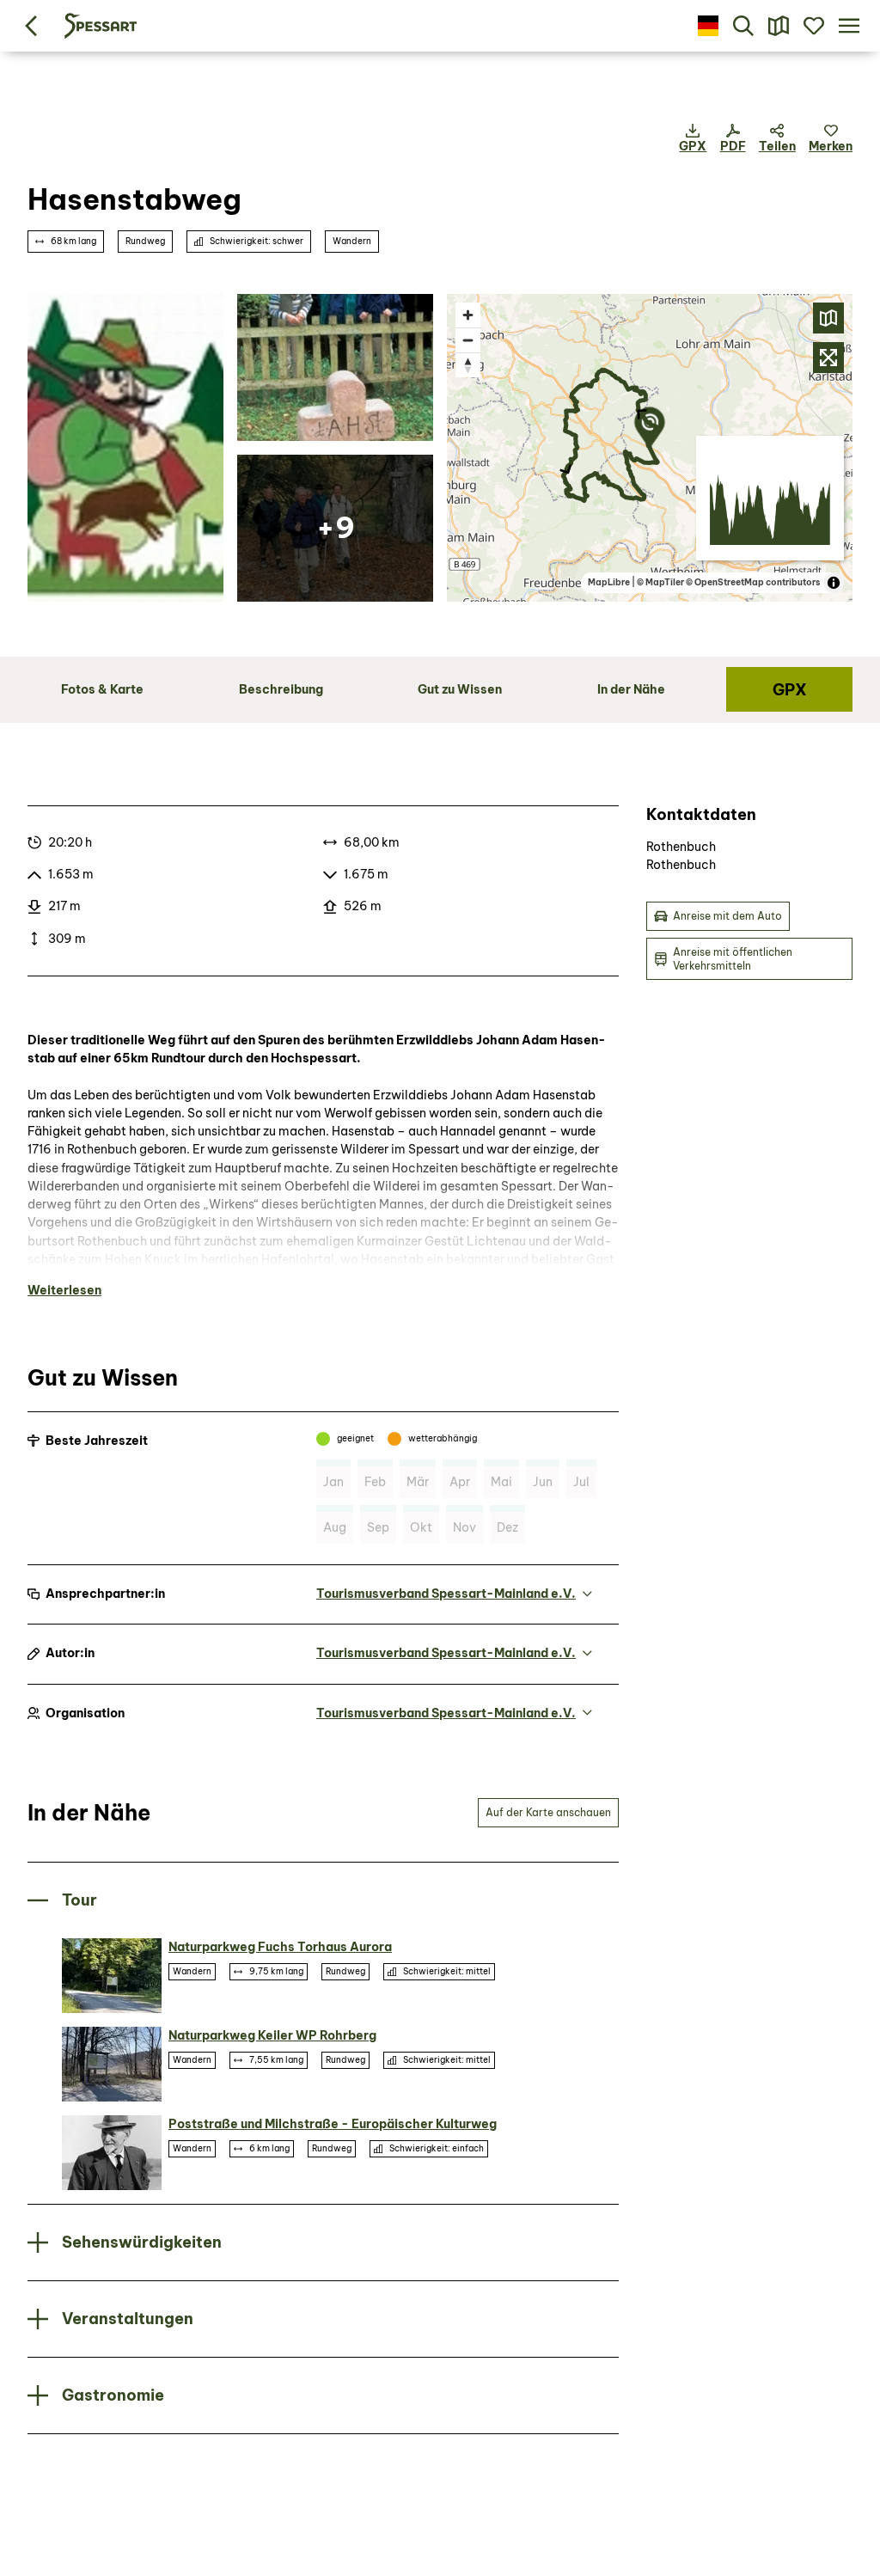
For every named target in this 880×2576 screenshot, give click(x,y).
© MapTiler (660, 582)
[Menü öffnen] (849, 26)
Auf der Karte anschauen (548, 1812)
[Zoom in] (468, 315)
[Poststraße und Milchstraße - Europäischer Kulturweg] (112, 2153)
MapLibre (609, 582)
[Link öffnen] (125, 448)
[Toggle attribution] (834, 583)
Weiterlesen (64, 1290)
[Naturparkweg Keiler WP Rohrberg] (112, 2064)
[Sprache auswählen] (709, 26)
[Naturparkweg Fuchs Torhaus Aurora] (112, 1976)
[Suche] (744, 26)
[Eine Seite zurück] (31, 26)
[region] (650, 448)
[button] (831, 139)
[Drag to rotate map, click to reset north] (468, 365)
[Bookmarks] (813, 26)
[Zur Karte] (779, 26)
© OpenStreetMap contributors (753, 582)
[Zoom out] (468, 340)
